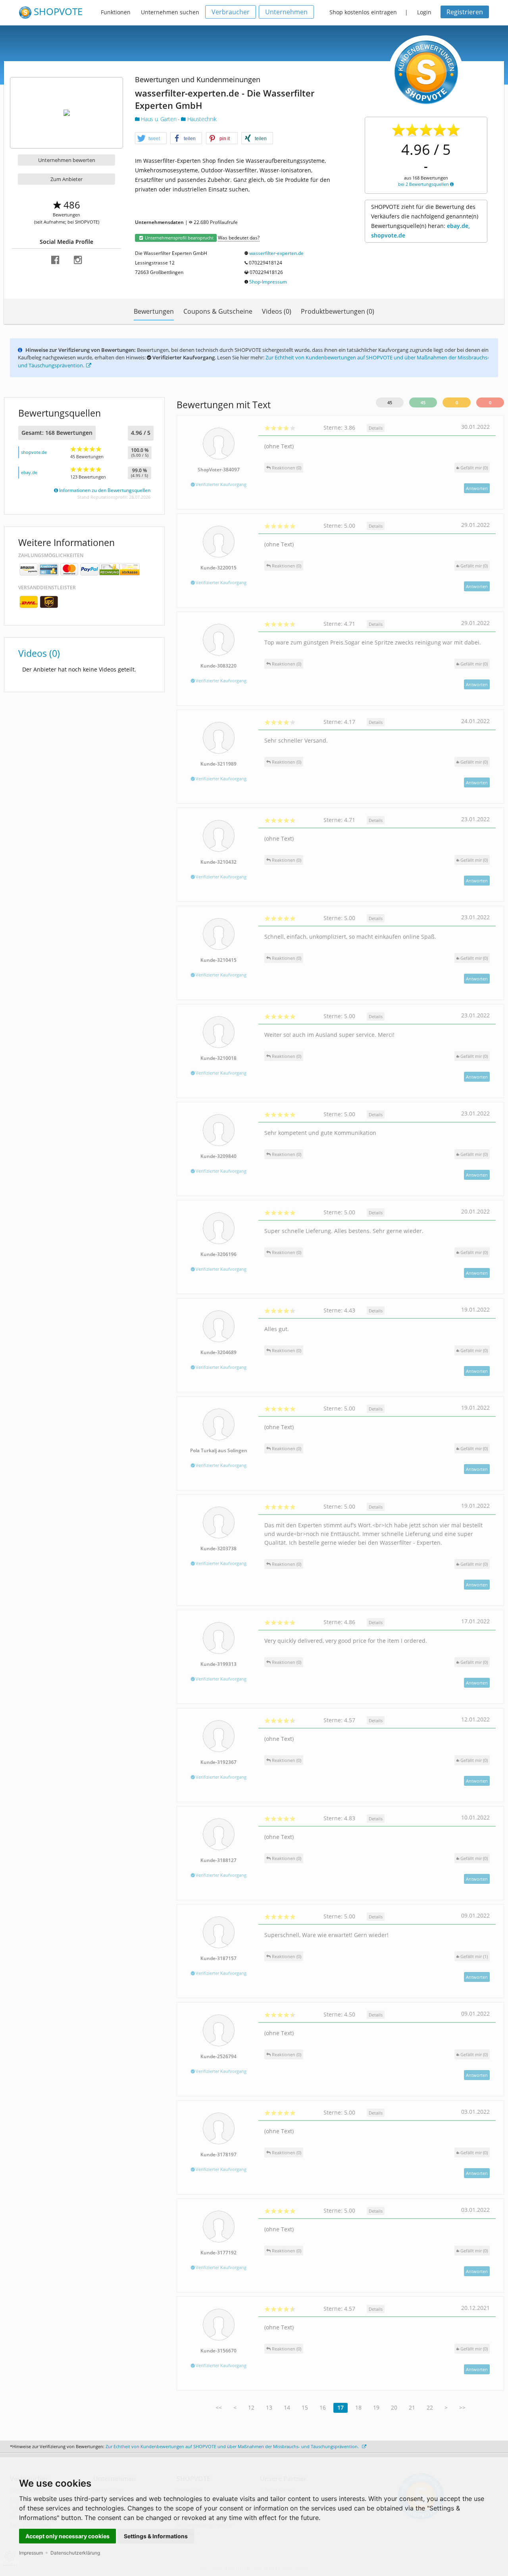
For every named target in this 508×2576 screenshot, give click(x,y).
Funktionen (116, 12)
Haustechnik (201, 119)
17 (341, 2407)
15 (305, 2407)
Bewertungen (154, 311)
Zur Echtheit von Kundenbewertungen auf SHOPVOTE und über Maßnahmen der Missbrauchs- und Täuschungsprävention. (233, 2446)
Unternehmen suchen (170, 12)
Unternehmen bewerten (67, 160)
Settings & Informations (156, 2536)
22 (430, 2407)
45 (390, 402)
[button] (151, 139)
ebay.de (29, 472)
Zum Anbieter (66, 179)
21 (412, 2407)
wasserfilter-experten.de (276, 253)
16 (323, 2407)
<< (219, 2407)
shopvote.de (34, 452)
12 (251, 2407)
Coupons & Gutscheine (218, 311)
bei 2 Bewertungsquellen (424, 184)
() (474, 468)
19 (376, 2407)
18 (358, 2407)
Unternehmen (286, 12)
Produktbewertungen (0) (338, 311)
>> (462, 2407)
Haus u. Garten (159, 119)
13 (269, 2407)
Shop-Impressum (268, 282)
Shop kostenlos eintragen (363, 12)
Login (424, 12)
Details (376, 428)
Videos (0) (277, 311)
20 (394, 2407)
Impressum (31, 2553)
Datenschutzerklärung (75, 2553)
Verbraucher (231, 12)
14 (287, 2407)
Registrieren (465, 12)
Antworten (477, 488)
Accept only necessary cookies (67, 2536)
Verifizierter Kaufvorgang (220, 484)
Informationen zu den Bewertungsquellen (104, 490)
